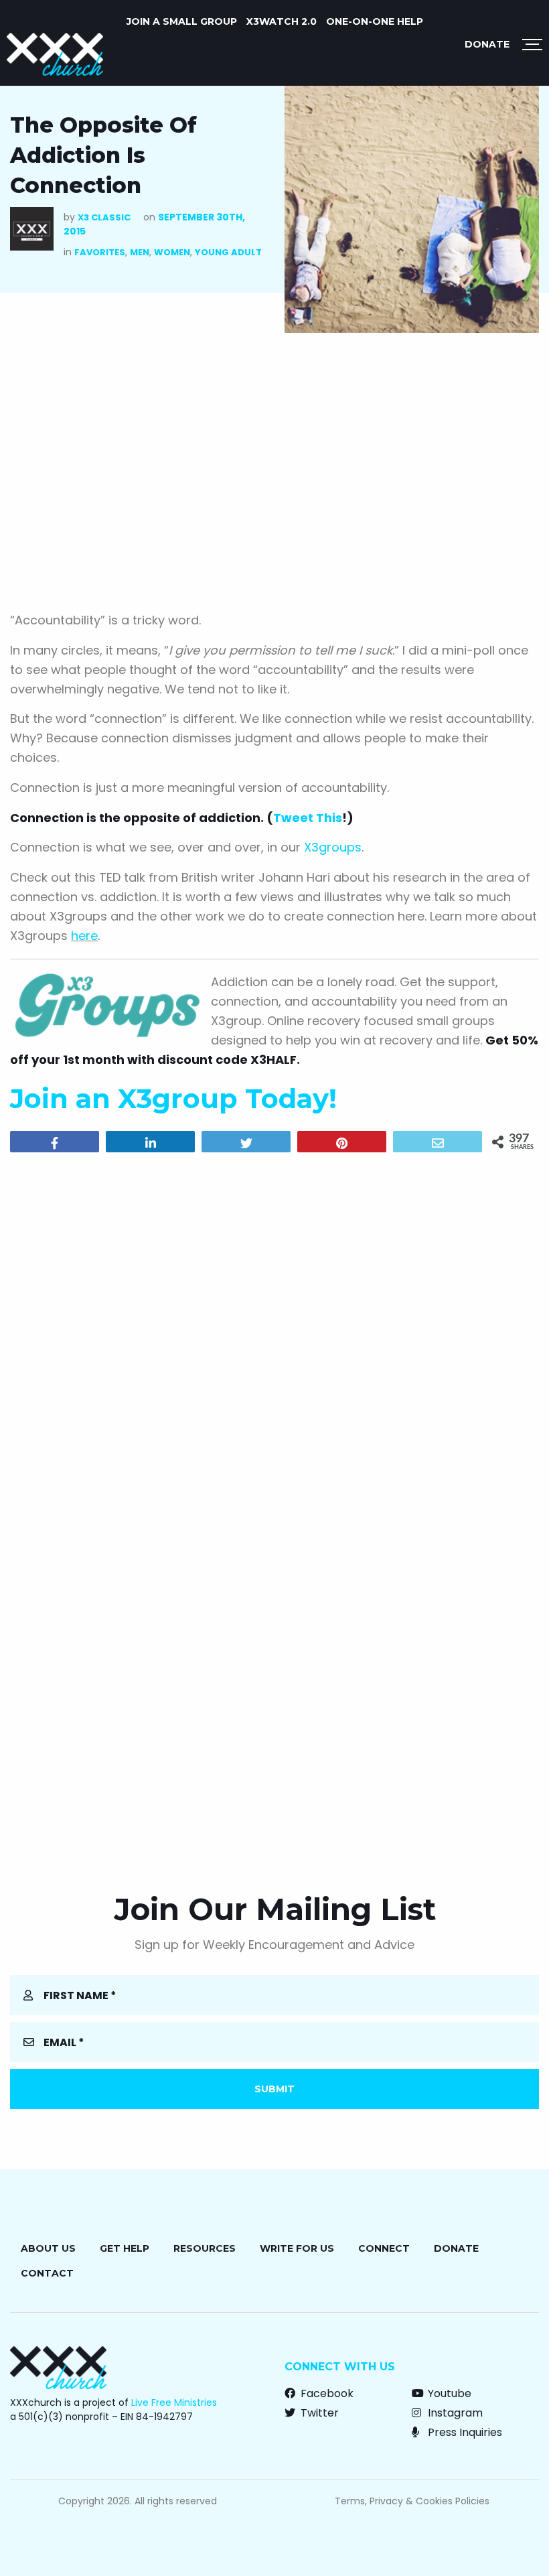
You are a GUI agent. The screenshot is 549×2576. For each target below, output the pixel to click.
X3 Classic (104, 217)
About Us (48, 2248)
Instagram (454, 2413)
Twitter (318, 2413)
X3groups (333, 847)
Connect (384, 2248)
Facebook (326, 2393)
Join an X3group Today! (173, 1098)
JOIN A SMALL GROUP (182, 21)
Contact (47, 2273)
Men (140, 252)
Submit (274, 2089)
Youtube (448, 2393)
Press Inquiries (464, 2432)
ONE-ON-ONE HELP (375, 21)
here (84, 936)
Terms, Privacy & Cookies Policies (412, 2501)
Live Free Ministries (174, 2402)
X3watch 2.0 (282, 21)
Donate (487, 44)
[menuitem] (182, 21)
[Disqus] (274, 1335)
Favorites (100, 252)
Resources (205, 2248)
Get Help (125, 2248)
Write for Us (297, 2248)
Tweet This (308, 818)
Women (172, 252)
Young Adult (228, 252)
